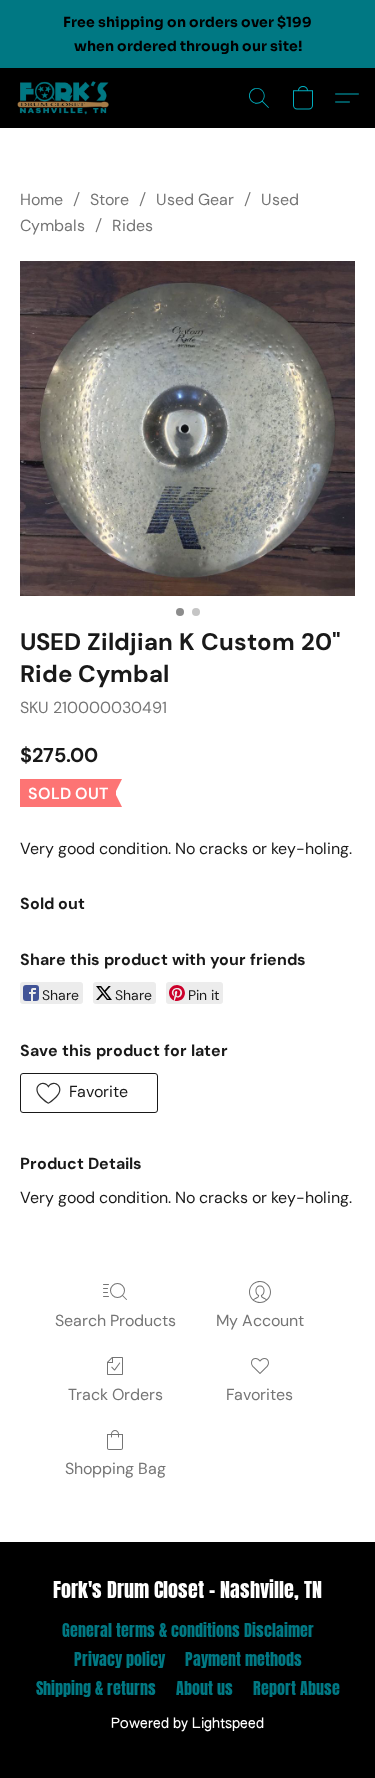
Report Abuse (296, 1688)
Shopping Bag (115, 1468)
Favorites (259, 1394)
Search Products (115, 1320)
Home (41, 199)
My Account (260, 1320)
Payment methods (243, 1659)
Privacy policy (119, 1659)
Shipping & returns (96, 1688)
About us (204, 1688)
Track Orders (115, 1394)
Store (109, 199)
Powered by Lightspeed (187, 1724)
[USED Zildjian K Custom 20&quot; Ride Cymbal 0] (187, 428)
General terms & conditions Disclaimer (188, 1630)
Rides (132, 225)
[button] (66, 98)
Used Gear (195, 199)
